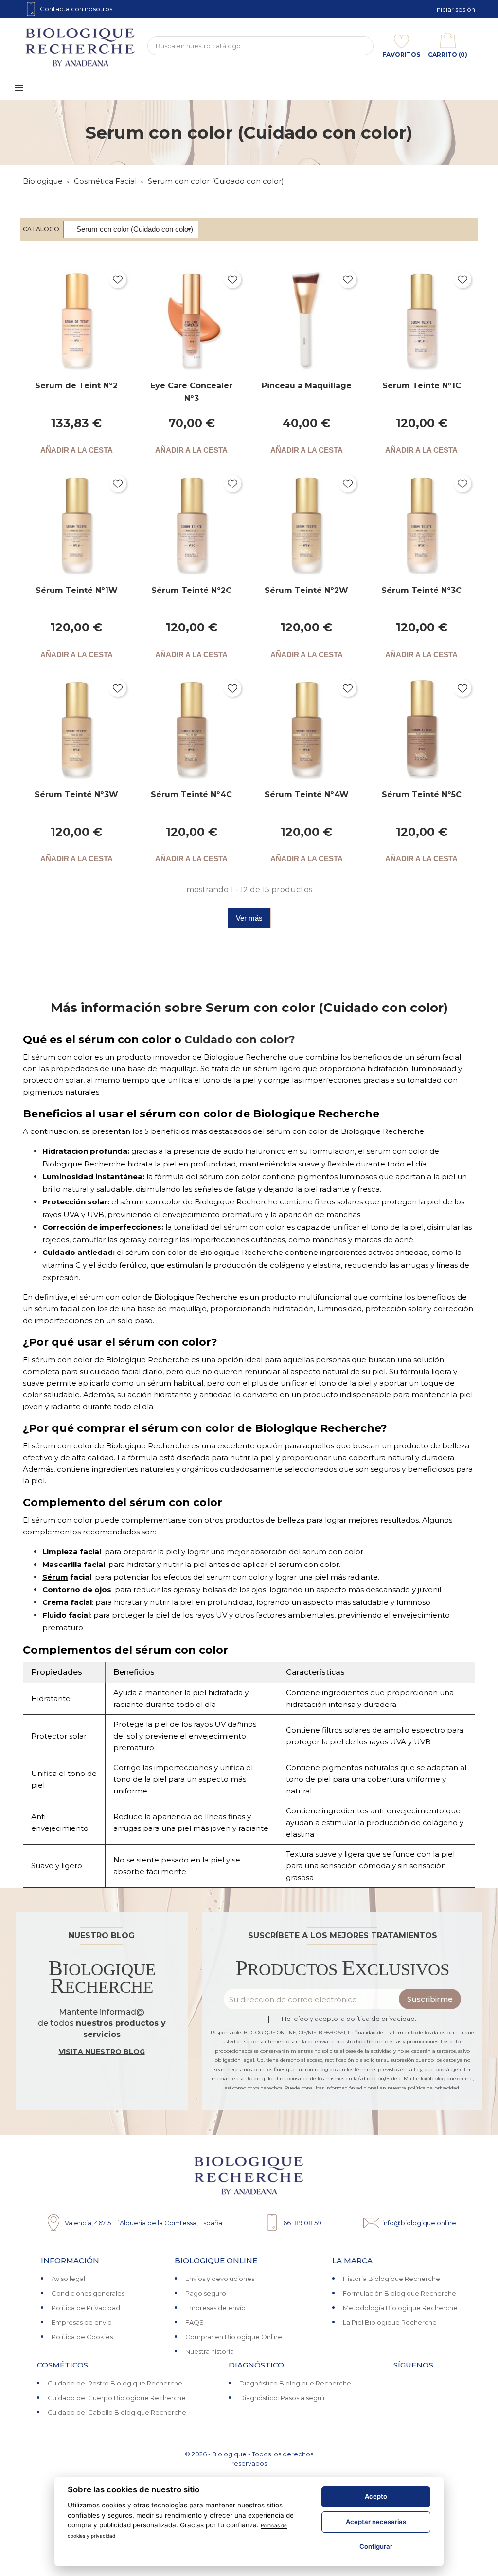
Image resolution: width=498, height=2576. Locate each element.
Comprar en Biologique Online (234, 2337)
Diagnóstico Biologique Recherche (295, 2383)
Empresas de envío (82, 2322)
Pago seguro (206, 2293)
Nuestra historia (210, 2351)
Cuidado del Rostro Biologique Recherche (115, 2383)
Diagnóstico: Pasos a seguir (282, 2398)
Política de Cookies (82, 2337)
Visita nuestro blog (102, 2052)
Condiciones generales (88, 2293)
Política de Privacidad (86, 2308)
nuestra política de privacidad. (424, 2088)
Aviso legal (68, 2279)
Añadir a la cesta (77, 450)
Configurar (376, 2546)
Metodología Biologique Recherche (400, 2308)
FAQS (195, 2322)
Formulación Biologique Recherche (400, 2293)
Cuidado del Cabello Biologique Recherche (117, 2412)
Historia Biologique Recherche (391, 2279)
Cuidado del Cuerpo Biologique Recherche (117, 2398)
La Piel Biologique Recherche (390, 2322)
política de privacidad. (381, 2019)
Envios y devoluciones (220, 2279)
